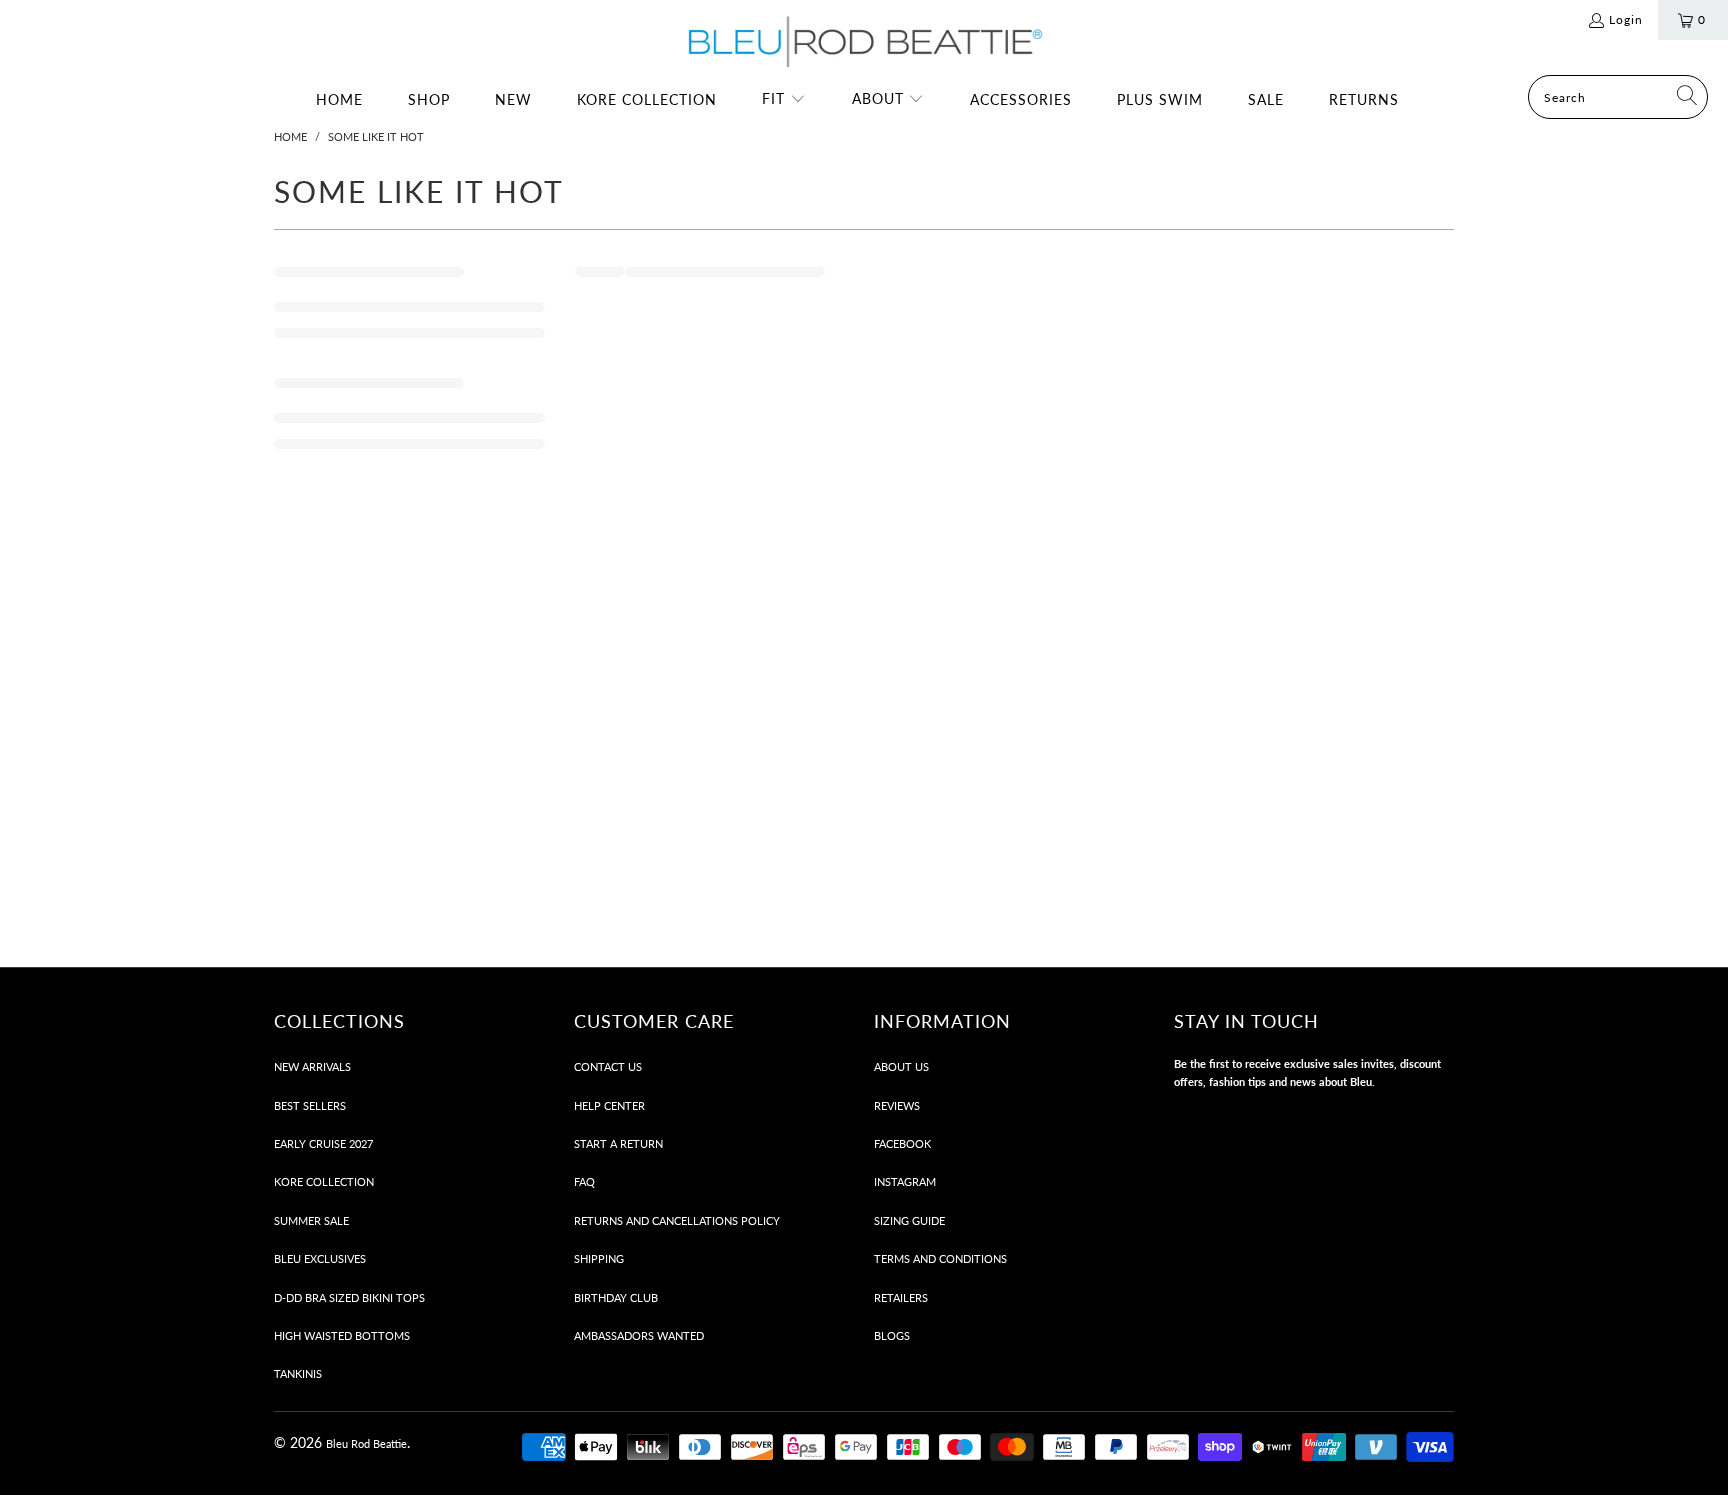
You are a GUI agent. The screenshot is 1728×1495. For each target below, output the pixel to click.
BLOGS (892, 1335)
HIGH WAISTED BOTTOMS (342, 1335)
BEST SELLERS (310, 1105)
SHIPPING (599, 1258)
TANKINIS (298, 1373)
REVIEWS (897, 1105)
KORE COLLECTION (324, 1181)
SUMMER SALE (311, 1220)
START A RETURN (618, 1143)
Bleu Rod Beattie (366, 1443)
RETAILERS (901, 1297)
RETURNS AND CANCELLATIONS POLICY (677, 1220)
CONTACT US (608, 1066)
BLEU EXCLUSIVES (320, 1258)
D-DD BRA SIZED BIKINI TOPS (349, 1297)
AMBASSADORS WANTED (639, 1335)
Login (1626, 19)
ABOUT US (901, 1066)
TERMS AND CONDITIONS (940, 1258)
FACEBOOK (902, 1143)
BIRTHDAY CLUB (616, 1297)
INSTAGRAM (905, 1181)
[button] (784, 100)
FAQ (584, 1181)
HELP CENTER (609, 1105)
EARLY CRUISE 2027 (323, 1143)
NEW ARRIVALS (312, 1066)
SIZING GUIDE (909, 1220)
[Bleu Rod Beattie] (864, 42)
